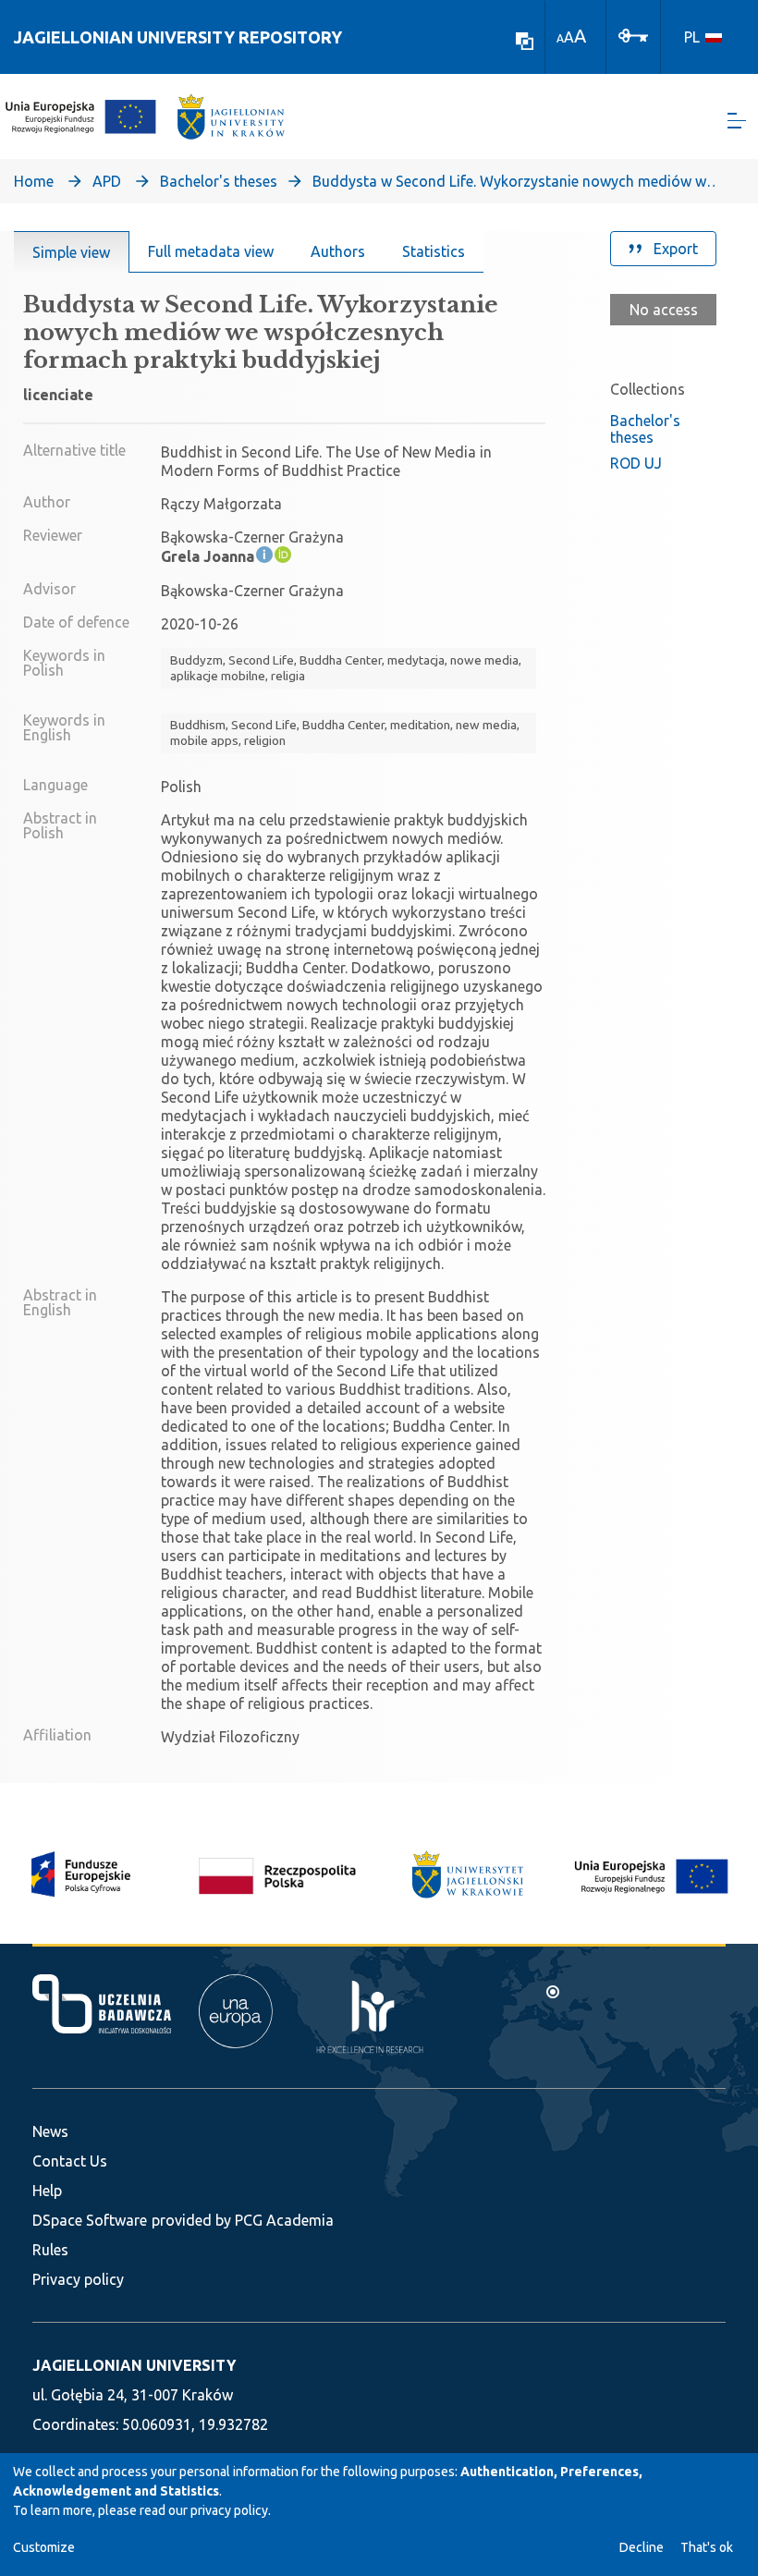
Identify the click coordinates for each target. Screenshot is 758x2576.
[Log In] (633, 34)
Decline (642, 2547)
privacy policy (229, 2510)
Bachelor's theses (219, 181)
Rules (50, 2250)
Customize (44, 2547)
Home (34, 181)
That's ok (707, 2547)
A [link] (560, 38)
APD (107, 181)
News (50, 2131)
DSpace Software (90, 2220)
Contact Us (70, 2161)
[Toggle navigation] (737, 121)
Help (47, 2191)
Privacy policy (78, 2279)
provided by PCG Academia (243, 2220)
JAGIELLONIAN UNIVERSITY (134, 2365)
